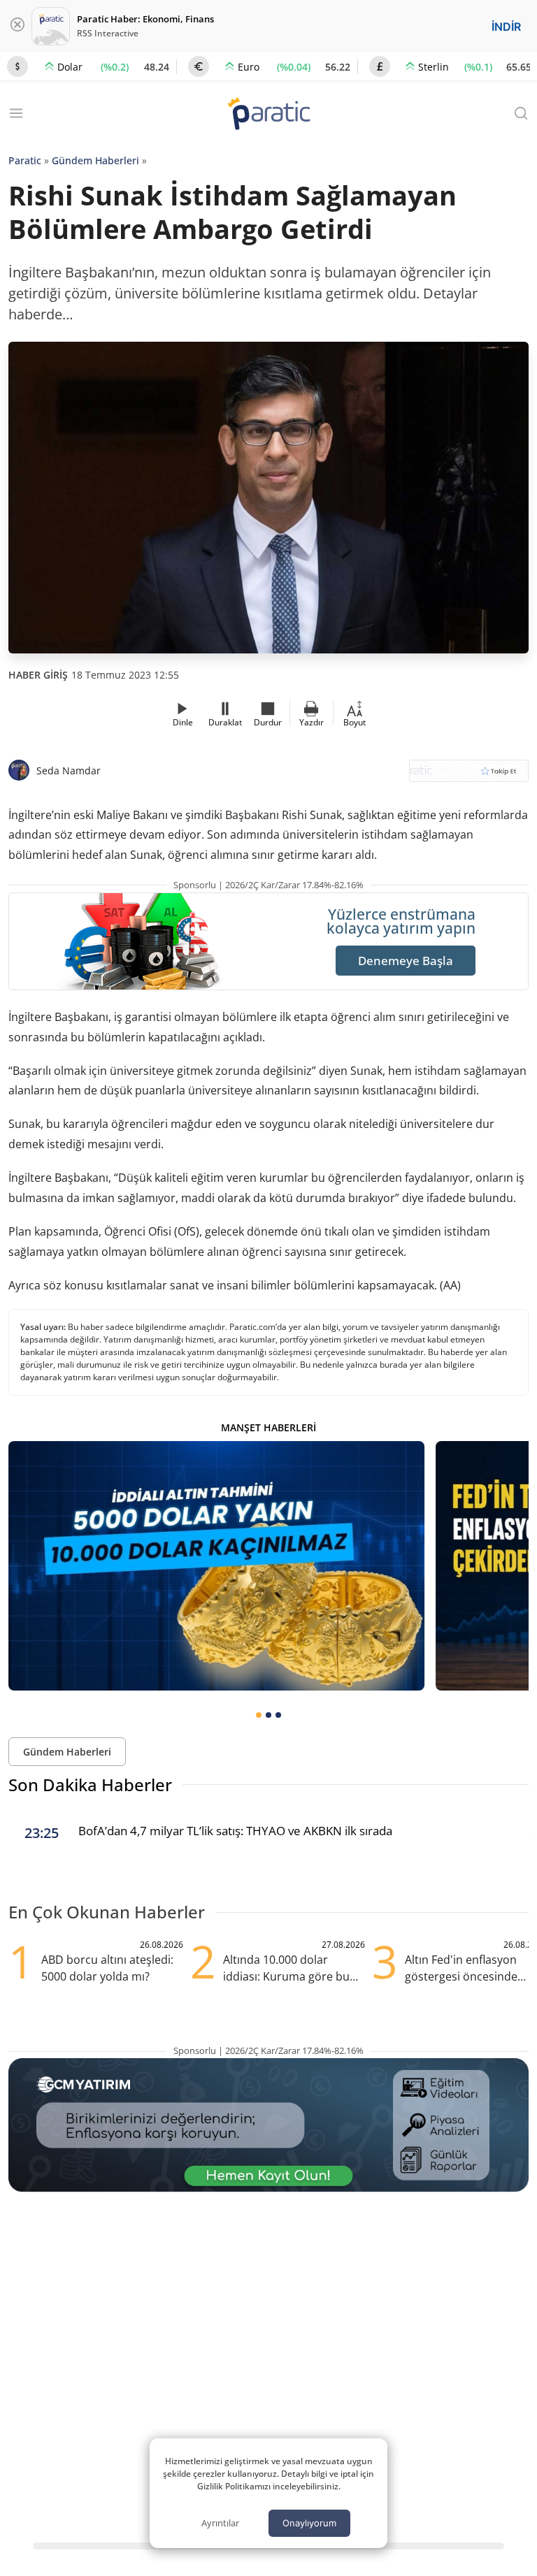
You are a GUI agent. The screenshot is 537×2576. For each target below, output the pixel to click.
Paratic (25, 160)
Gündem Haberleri (95, 160)
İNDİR (506, 27)
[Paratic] (268, 115)
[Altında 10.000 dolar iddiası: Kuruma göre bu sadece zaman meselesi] (216, 1566)
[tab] (259, 1715)
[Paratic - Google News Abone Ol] (469, 775)
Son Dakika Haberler (90, 1785)
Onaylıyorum (309, 2523)
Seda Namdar (69, 770)
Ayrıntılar (220, 2523)
